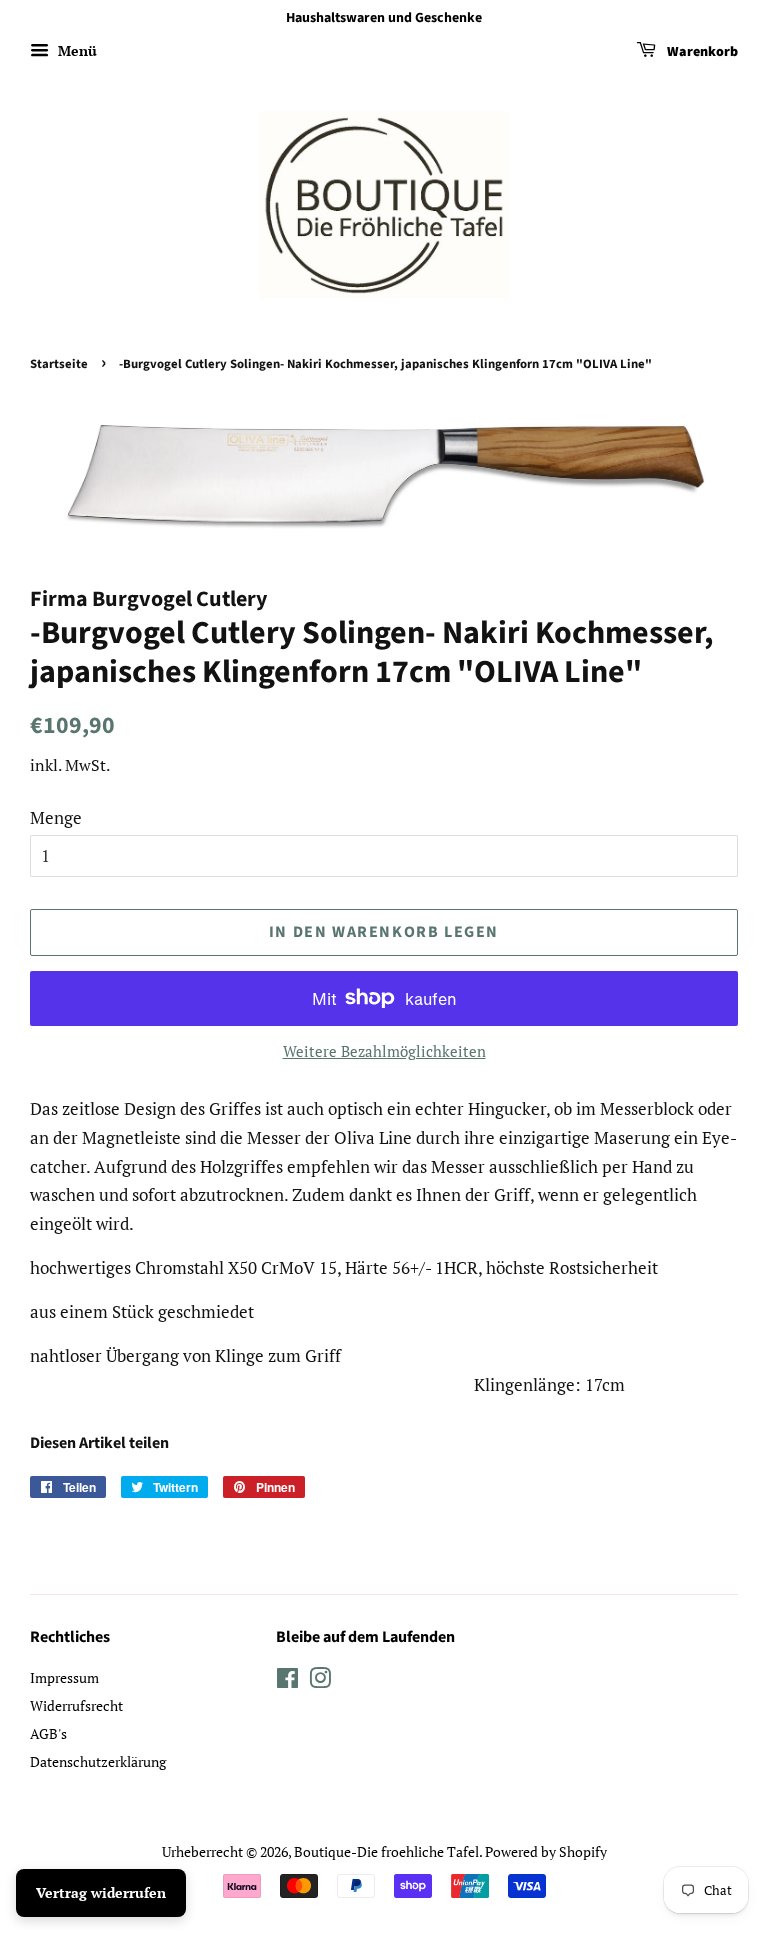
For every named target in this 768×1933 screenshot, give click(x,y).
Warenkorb (701, 52)
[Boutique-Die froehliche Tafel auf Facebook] (287, 1681)
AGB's (48, 1733)
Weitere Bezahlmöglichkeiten (384, 1051)
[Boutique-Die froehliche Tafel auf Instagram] (320, 1681)
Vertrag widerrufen (101, 1892)
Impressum (64, 1677)
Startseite (59, 364)
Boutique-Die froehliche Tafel (386, 1851)
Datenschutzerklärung (98, 1761)
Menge (56, 817)
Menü (75, 50)
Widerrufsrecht (76, 1705)
